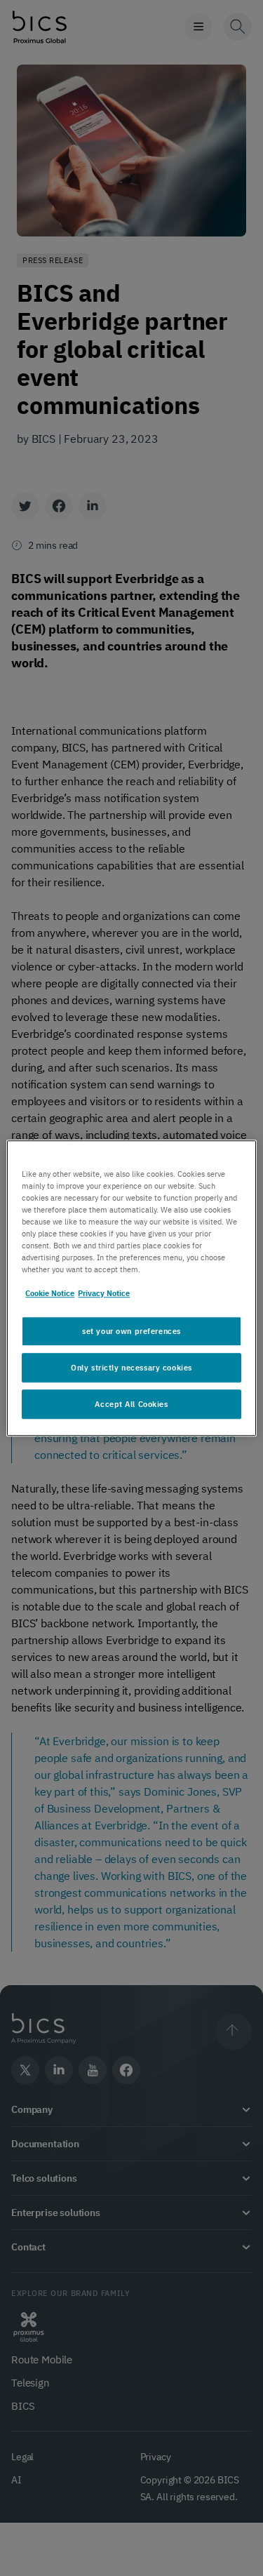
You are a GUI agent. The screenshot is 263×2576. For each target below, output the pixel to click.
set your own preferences (131, 1331)
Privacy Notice (104, 1293)
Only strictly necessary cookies (131, 1367)
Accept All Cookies (131, 1404)
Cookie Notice (50, 1293)
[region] (131, 1288)
